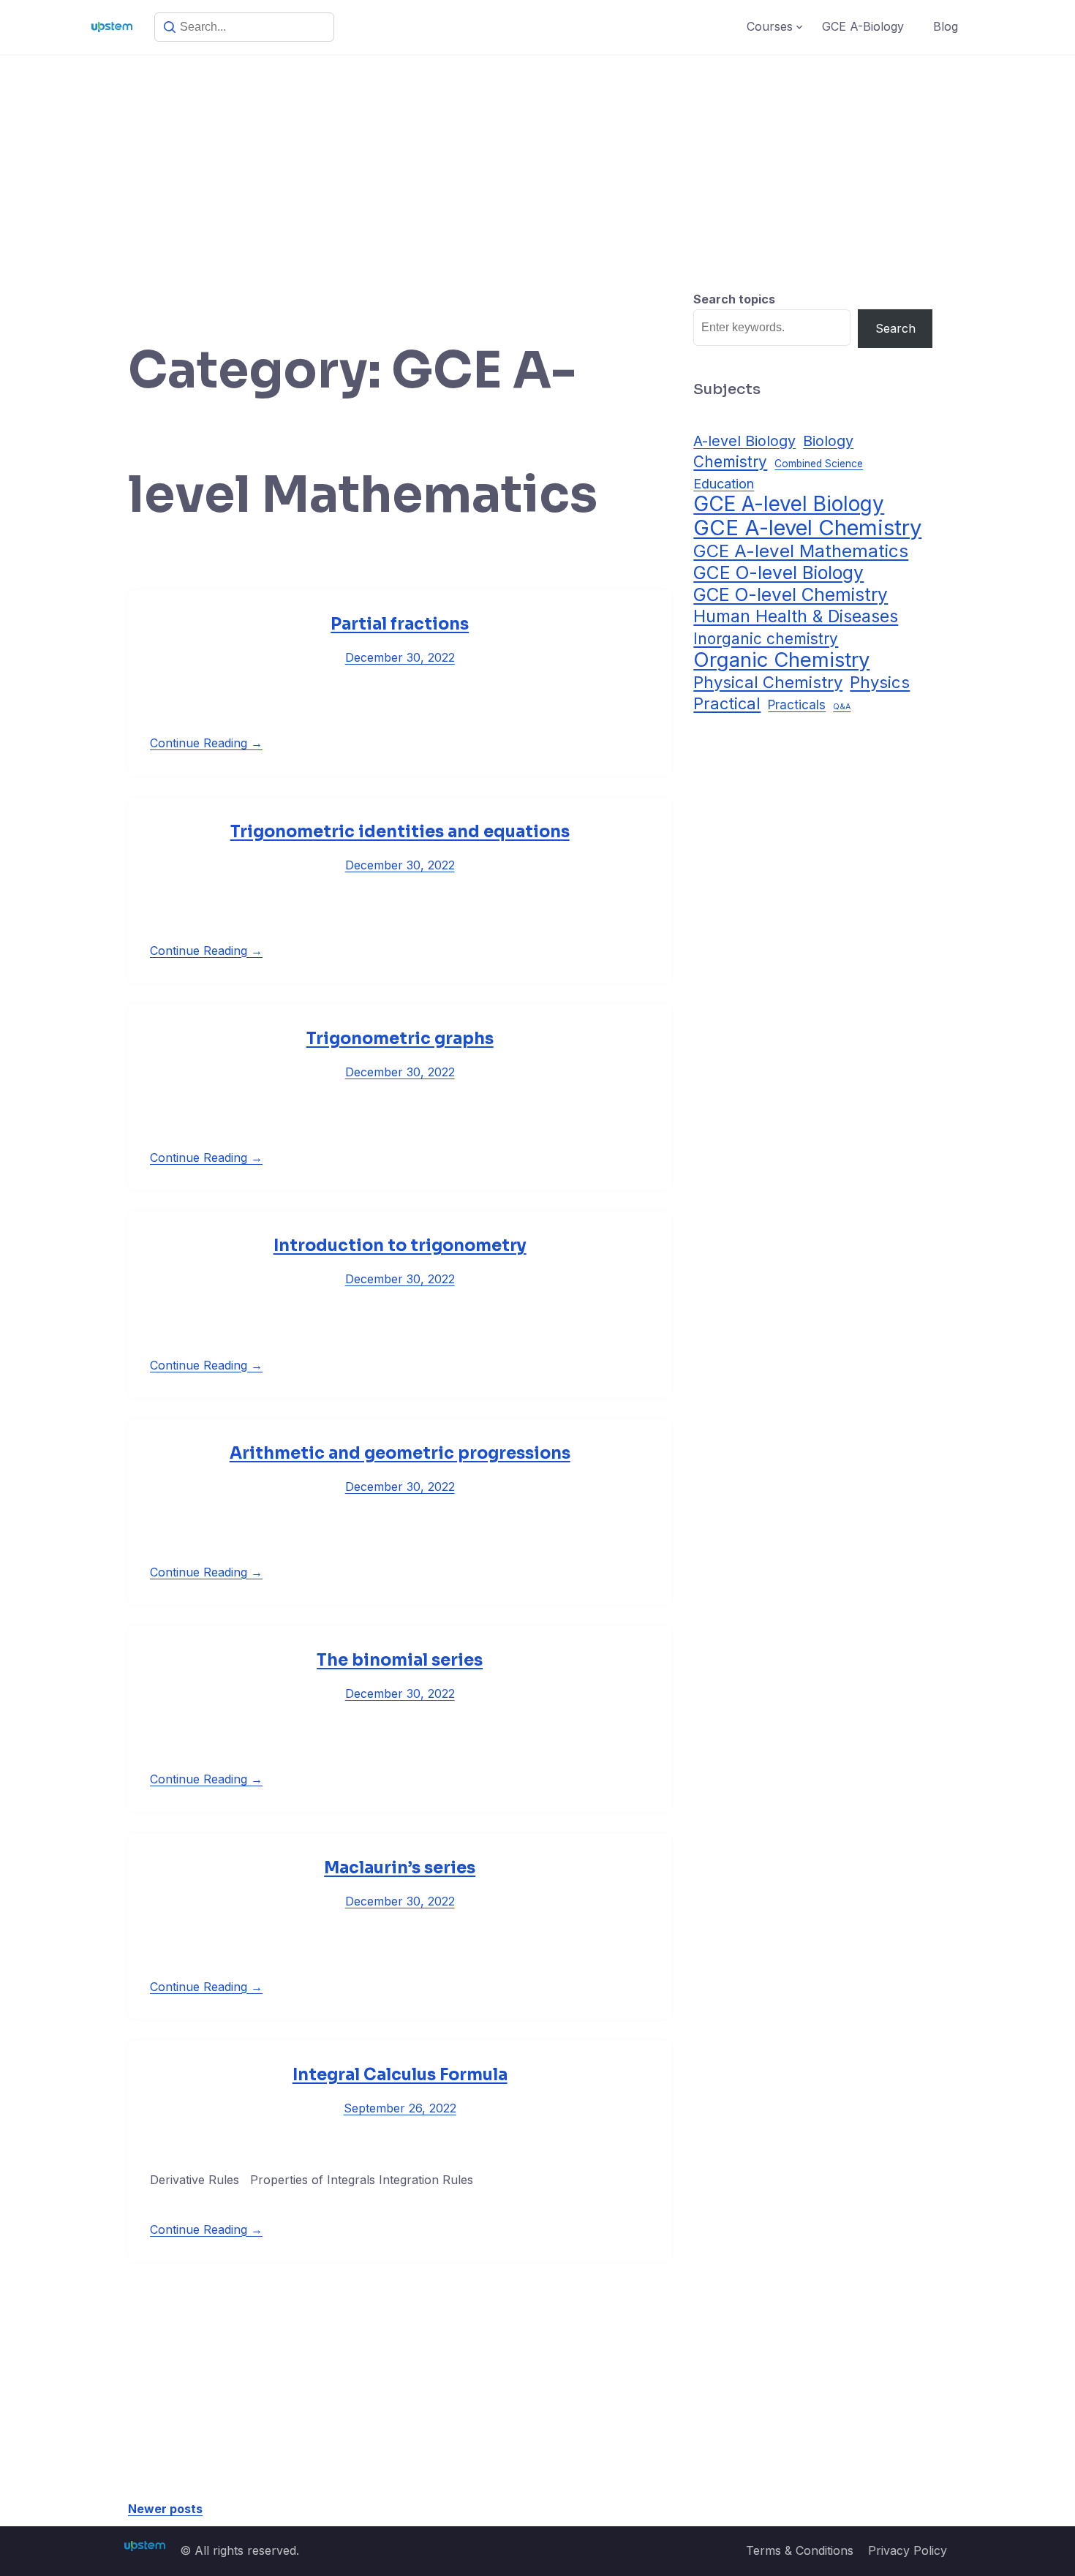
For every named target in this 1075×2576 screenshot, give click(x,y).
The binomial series (400, 1660)
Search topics (734, 299)
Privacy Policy (908, 2550)
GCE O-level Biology (778, 573)
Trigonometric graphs (400, 1039)
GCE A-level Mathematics (801, 551)
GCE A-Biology (863, 26)
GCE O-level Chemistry (791, 595)
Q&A (842, 707)
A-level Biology (744, 441)
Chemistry (730, 462)
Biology (828, 441)
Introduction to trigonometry (400, 1246)
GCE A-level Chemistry (807, 528)
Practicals (797, 705)
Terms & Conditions (800, 2550)
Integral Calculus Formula (400, 2075)
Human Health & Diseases (796, 617)
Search (895, 328)
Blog (946, 26)
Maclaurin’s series (400, 1868)
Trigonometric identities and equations (400, 832)
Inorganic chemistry (766, 639)
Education (724, 483)
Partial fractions (400, 624)
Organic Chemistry (781, 660)
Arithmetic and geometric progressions (400, 1453)
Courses (770, 26)
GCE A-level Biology (789, 504)
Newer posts (165, 2509)
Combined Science (819, 464)
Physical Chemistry (768, 682)
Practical (727, 703)
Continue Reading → (206, 743)
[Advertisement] (537, 165)
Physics (880, 682)
